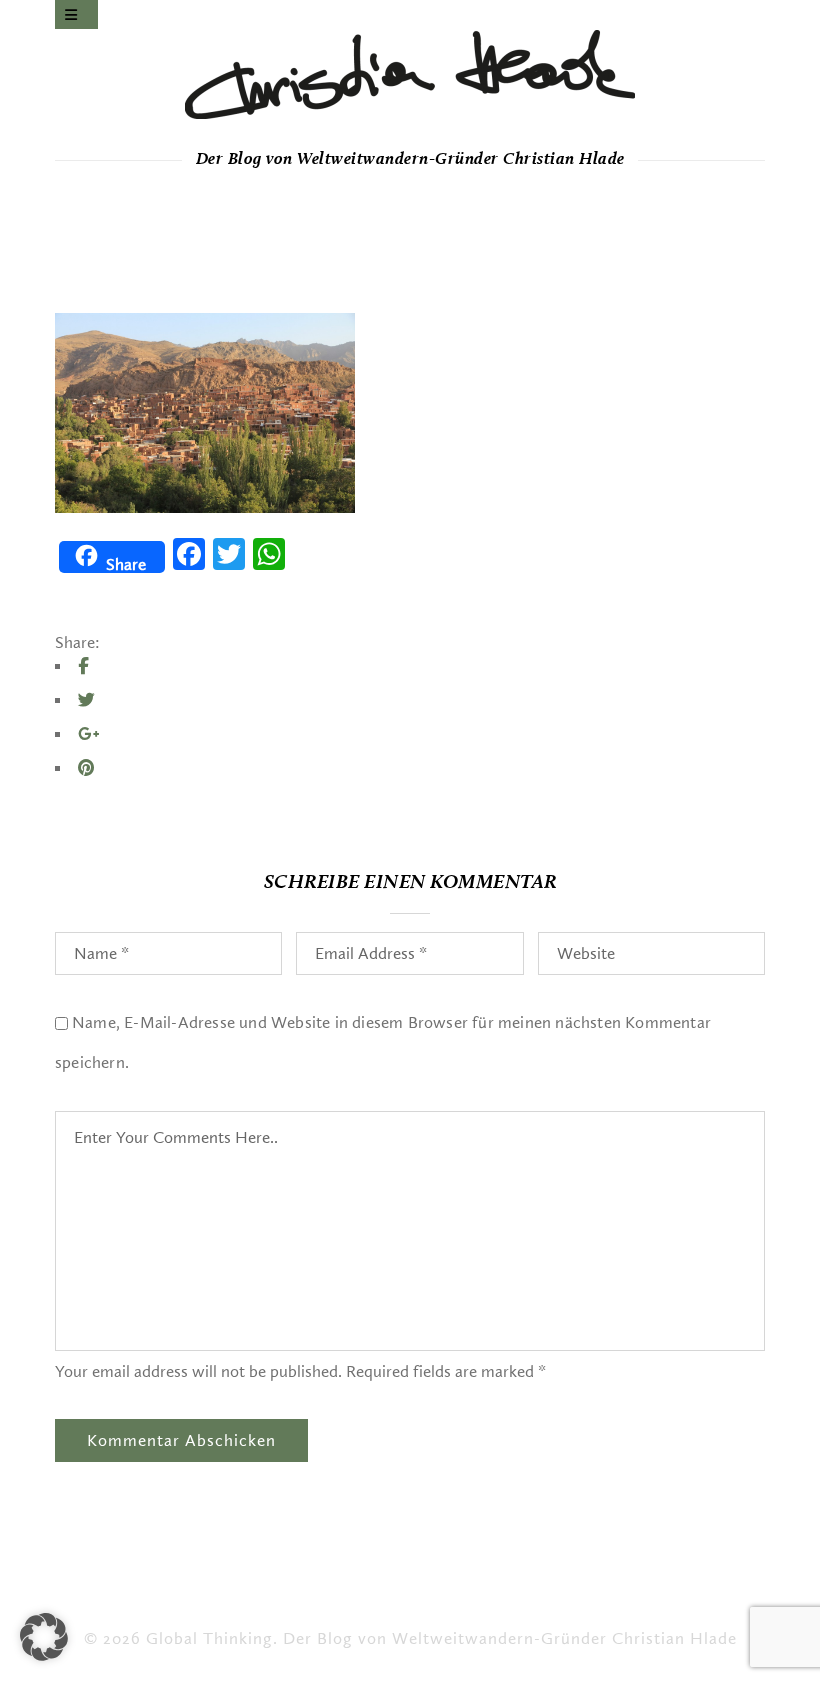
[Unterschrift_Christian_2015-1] (410, 74)
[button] (44, 1637)
